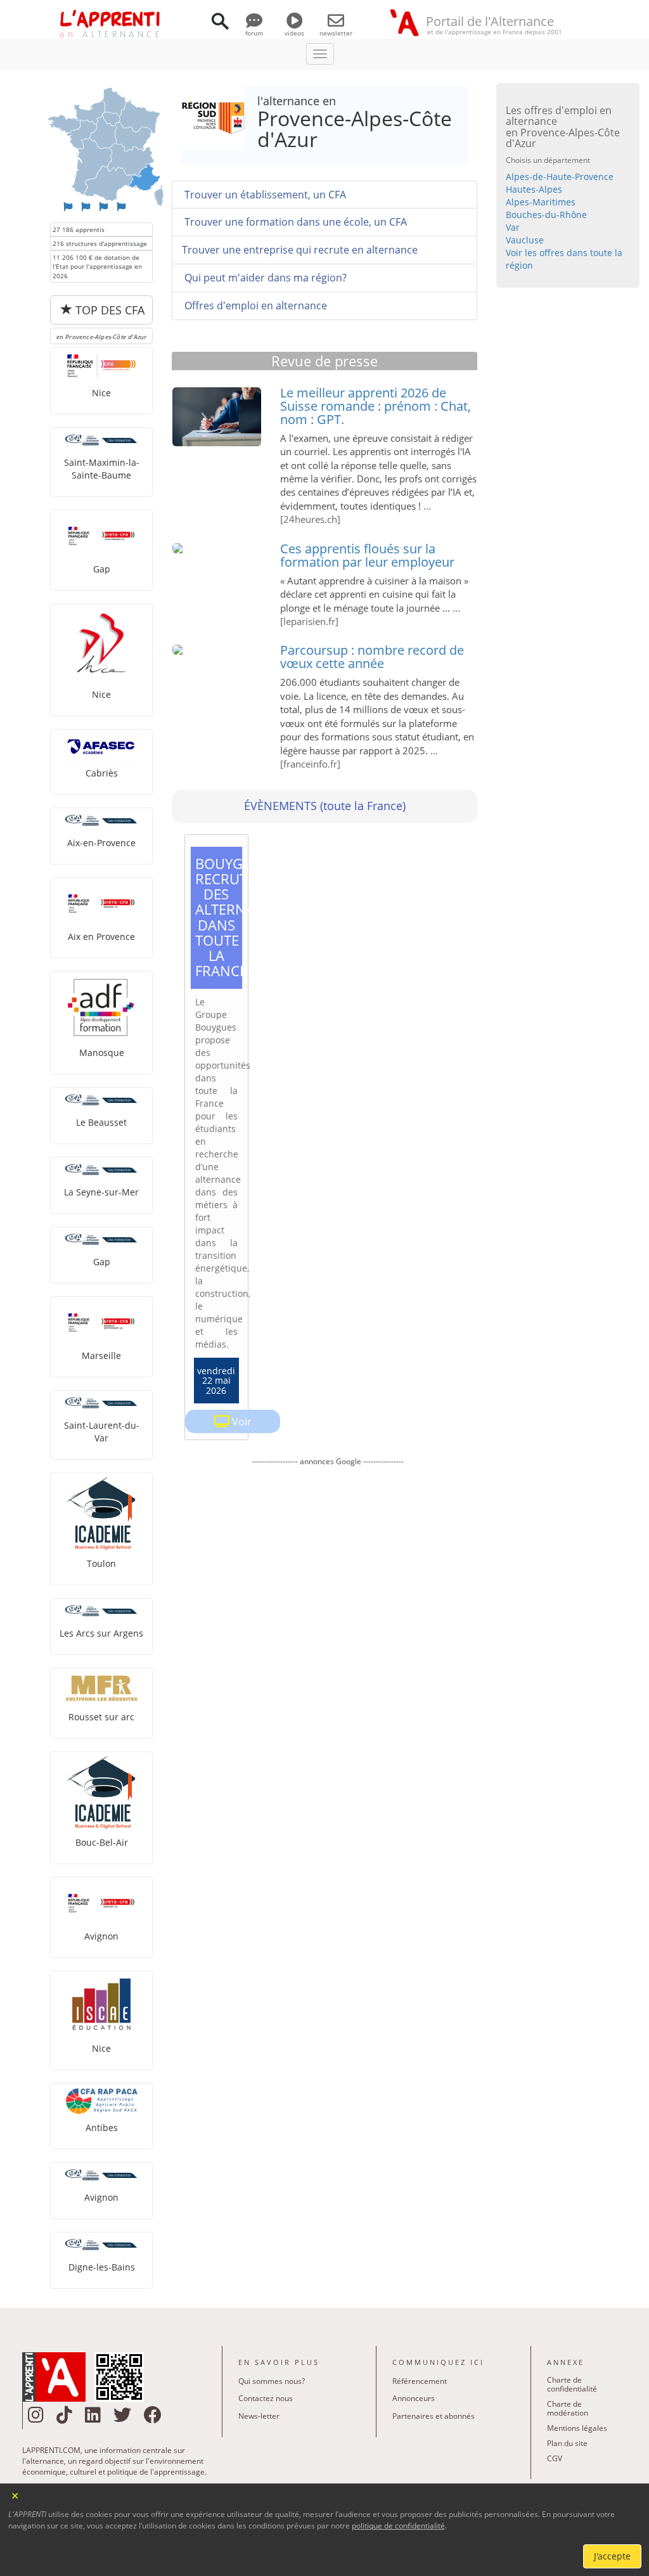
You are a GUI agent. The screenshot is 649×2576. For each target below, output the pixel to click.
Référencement (420, 2381)
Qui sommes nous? (272, 2381)
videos (294, 33)
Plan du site (567, 2443)
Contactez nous (266, 2398)
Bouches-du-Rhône (546, 215)
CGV (555, 2458)
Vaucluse (525, 240)
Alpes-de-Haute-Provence (560, 177)
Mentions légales (577, 2428)
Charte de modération (568, 2408)
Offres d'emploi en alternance (254, 306)
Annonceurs (414, 2398)
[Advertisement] (328, 1574)
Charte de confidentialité (572, 2384)
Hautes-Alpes (534, 189)
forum (254, 33)
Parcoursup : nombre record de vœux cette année (372, 657)
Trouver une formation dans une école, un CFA (294, 222)
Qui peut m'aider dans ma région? (264, 278)
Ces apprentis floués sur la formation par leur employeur (367, 555)
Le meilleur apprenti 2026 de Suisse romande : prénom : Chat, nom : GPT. (376, 406)
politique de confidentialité (398, 2526)
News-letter (259, 2416)
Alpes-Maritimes (541, 202)
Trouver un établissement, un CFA (264, 195)
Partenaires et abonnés (434, 2416)
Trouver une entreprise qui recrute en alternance (300, 250)
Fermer (16, 2495)
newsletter (336, 33)
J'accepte (612, 2556)
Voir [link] (242, 1422)
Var (513, 227)
